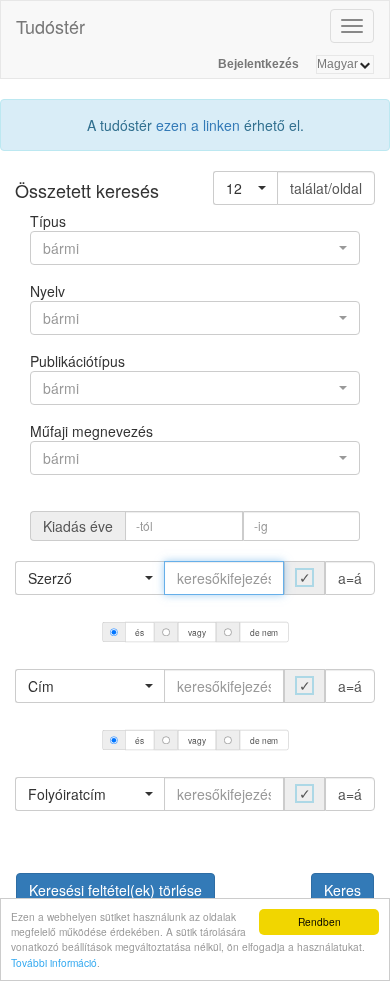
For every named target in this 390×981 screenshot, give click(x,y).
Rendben (319, 921)
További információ (54, 962)
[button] (245, 188)
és (139, 632)
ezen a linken (198, 125)
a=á (350, 578)
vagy (196, 632)
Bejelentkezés (258, 64)
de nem (264, 632)
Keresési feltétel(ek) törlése (115, 890)
